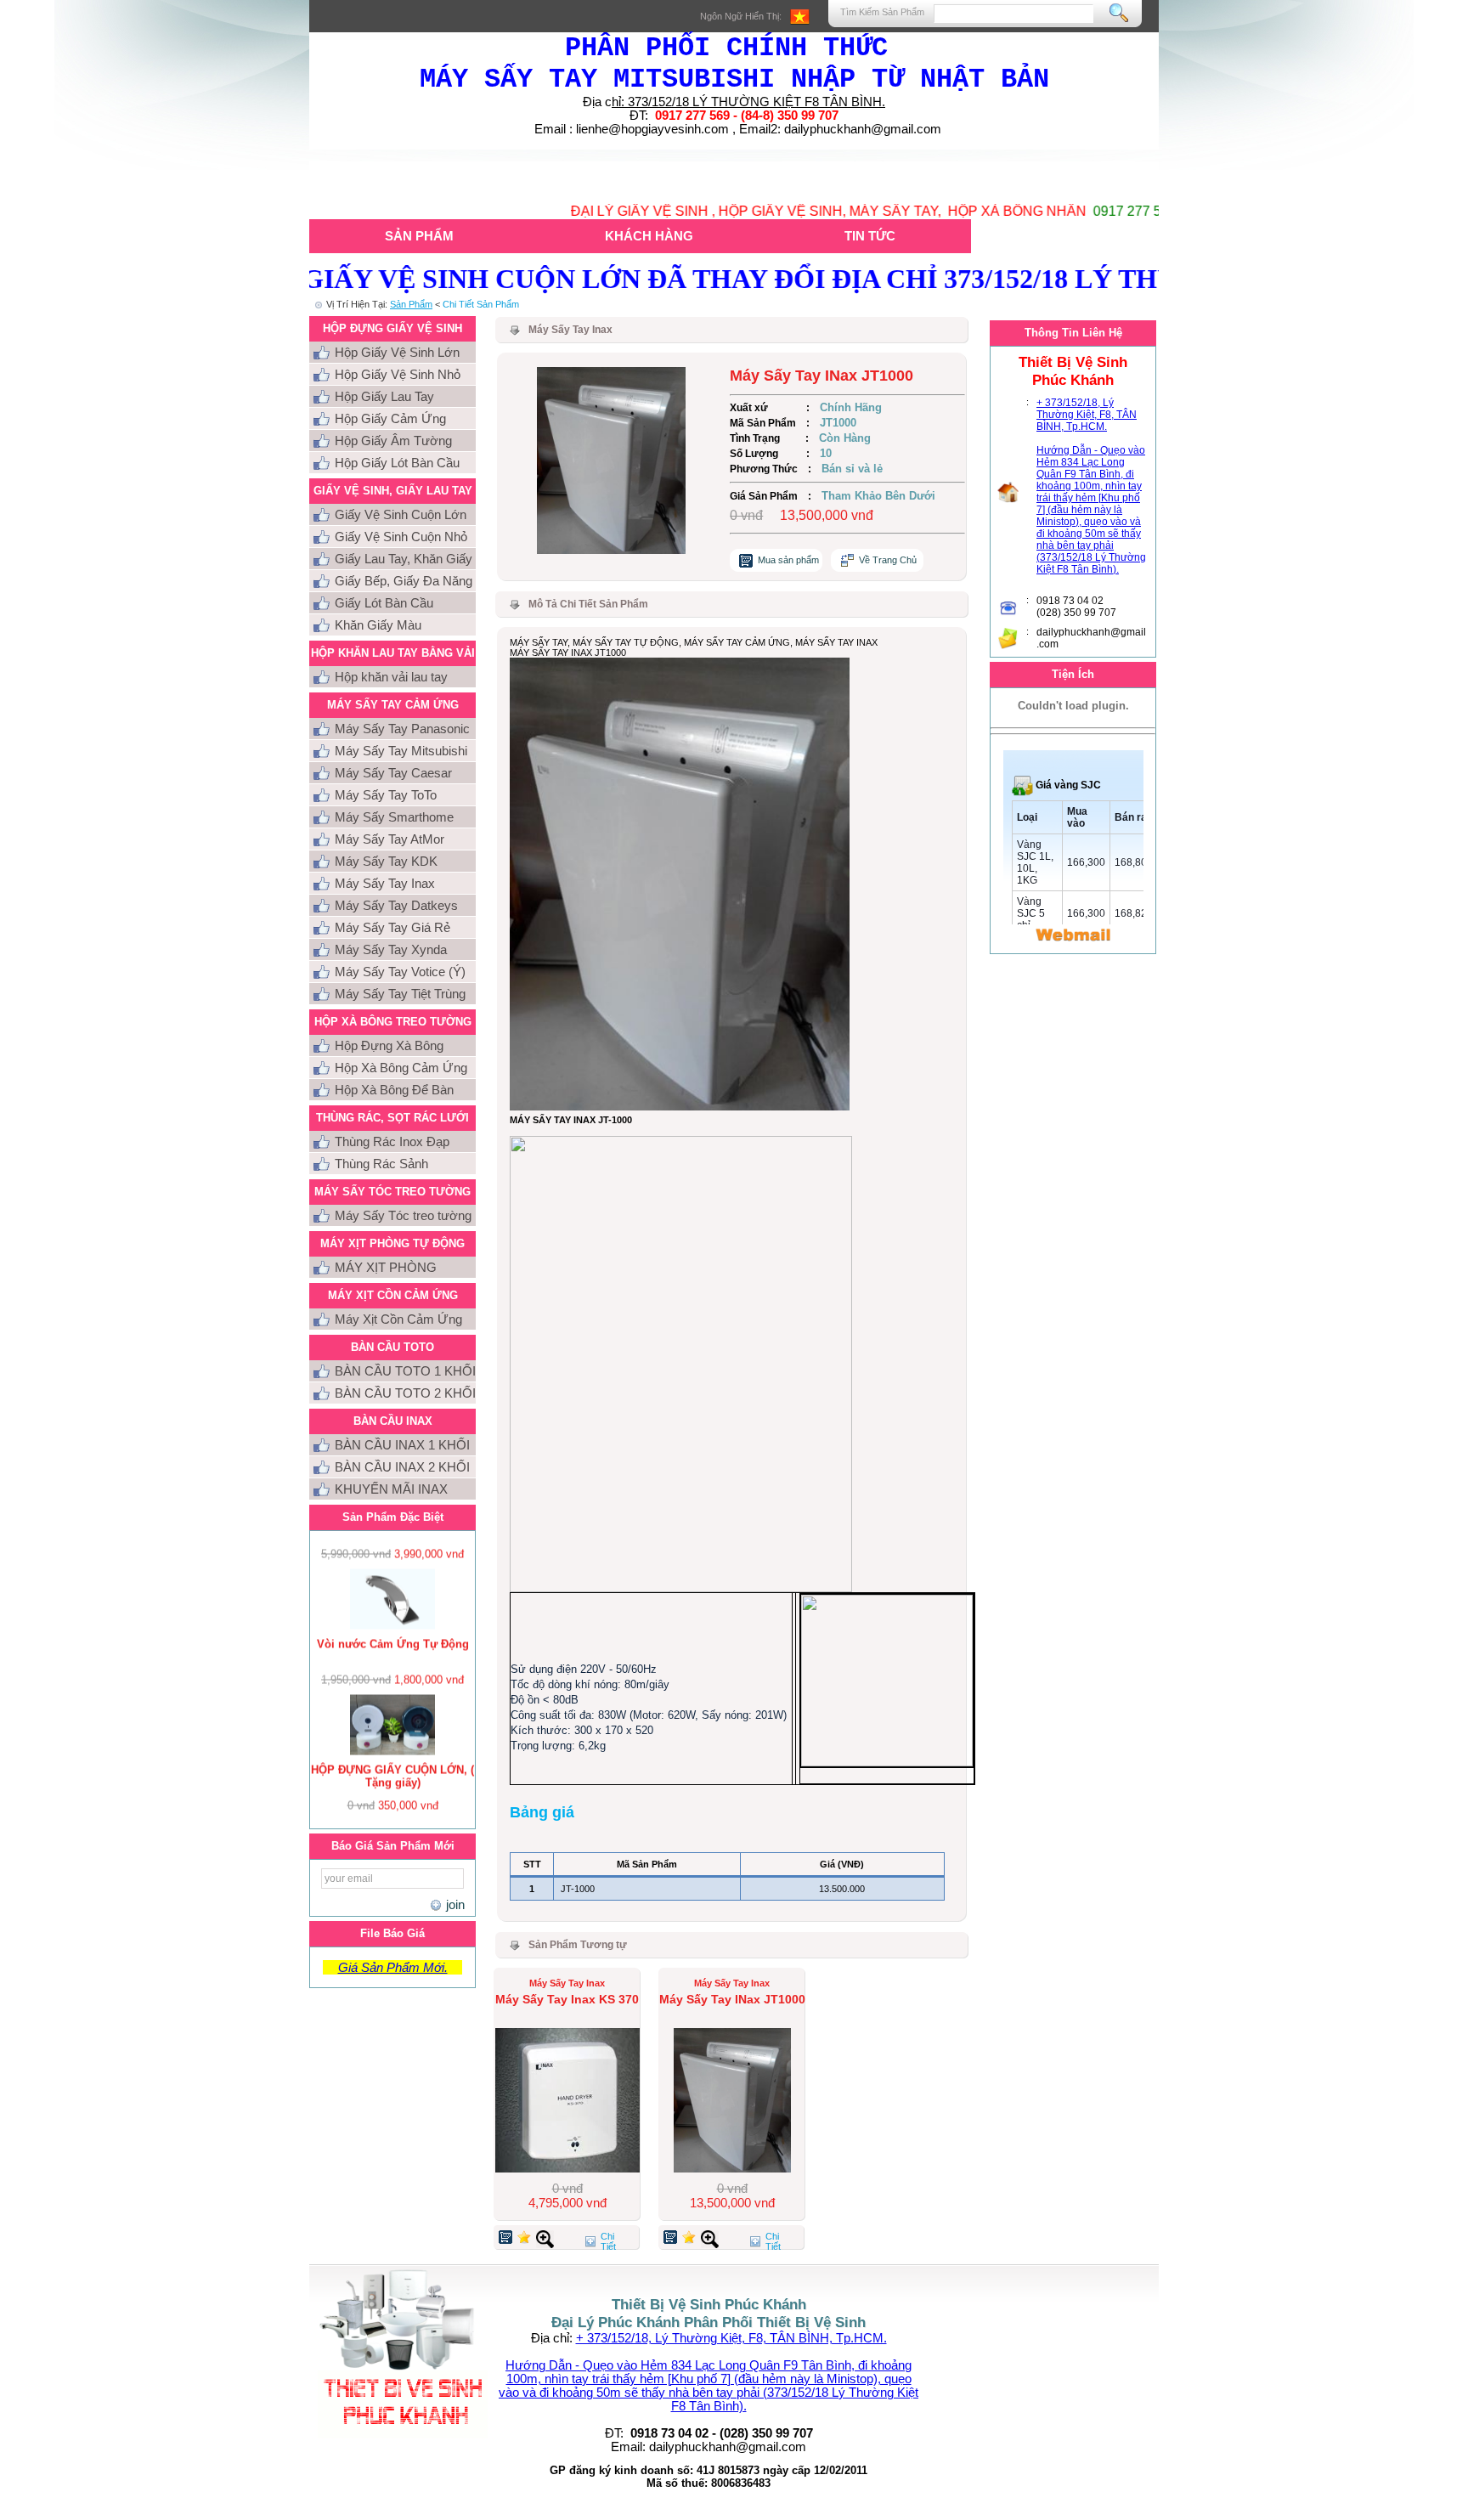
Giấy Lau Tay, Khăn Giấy (404, 559)
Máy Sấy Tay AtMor (390, 839)
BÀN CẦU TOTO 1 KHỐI (405, 1371)
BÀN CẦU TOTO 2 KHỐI (405, 1393)
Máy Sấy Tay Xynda (391, 949)
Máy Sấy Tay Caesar (393, 773)
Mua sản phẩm (788, 560)
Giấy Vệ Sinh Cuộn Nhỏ (401, 537)
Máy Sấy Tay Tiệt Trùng (400, 994)
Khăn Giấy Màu (378, 625)
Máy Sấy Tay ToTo (386, 795)
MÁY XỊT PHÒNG (386, 1267)
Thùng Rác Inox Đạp (392, 1141)
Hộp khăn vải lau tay (391, 677)
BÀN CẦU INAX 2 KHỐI (402, 1467)
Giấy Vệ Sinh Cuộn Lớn (401, 514)
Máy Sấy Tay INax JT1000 (732, 1999)
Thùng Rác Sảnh (381, 1164)
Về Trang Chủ (888, 560)
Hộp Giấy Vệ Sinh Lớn (397, 352)
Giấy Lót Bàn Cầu (384, 603)
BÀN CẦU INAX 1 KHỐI (402, 1445)
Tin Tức (870, 236)
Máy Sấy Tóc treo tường (403, 1215)
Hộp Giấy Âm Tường (393, 441)
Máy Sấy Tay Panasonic (402, 729)
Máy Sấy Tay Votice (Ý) (400, 972)
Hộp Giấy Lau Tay (384, 396)
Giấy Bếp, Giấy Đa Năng (404, 581)
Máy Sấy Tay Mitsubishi (401, 751)
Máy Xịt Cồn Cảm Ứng (398, 1319)
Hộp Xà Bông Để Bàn (394, 1090)
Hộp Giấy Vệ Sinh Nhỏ (398, 374)
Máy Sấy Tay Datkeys (396, 905)
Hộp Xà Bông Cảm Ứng (401, 1068)
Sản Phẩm (419, 236)
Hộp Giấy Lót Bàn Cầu (397, 463)
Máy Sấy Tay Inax (385, 883)
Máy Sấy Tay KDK (386, 861)
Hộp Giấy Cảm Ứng (390, 418)
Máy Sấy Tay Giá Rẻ (392, 927)
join (453, 1904)
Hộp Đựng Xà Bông (389, 1045)
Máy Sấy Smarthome (394, 817)
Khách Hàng (649, 236)
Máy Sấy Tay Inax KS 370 (567, 1999)
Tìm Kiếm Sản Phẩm (882, 12)
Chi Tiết (608, 2241)
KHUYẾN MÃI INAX (391, 1489)
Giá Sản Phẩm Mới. (393, 1967)
